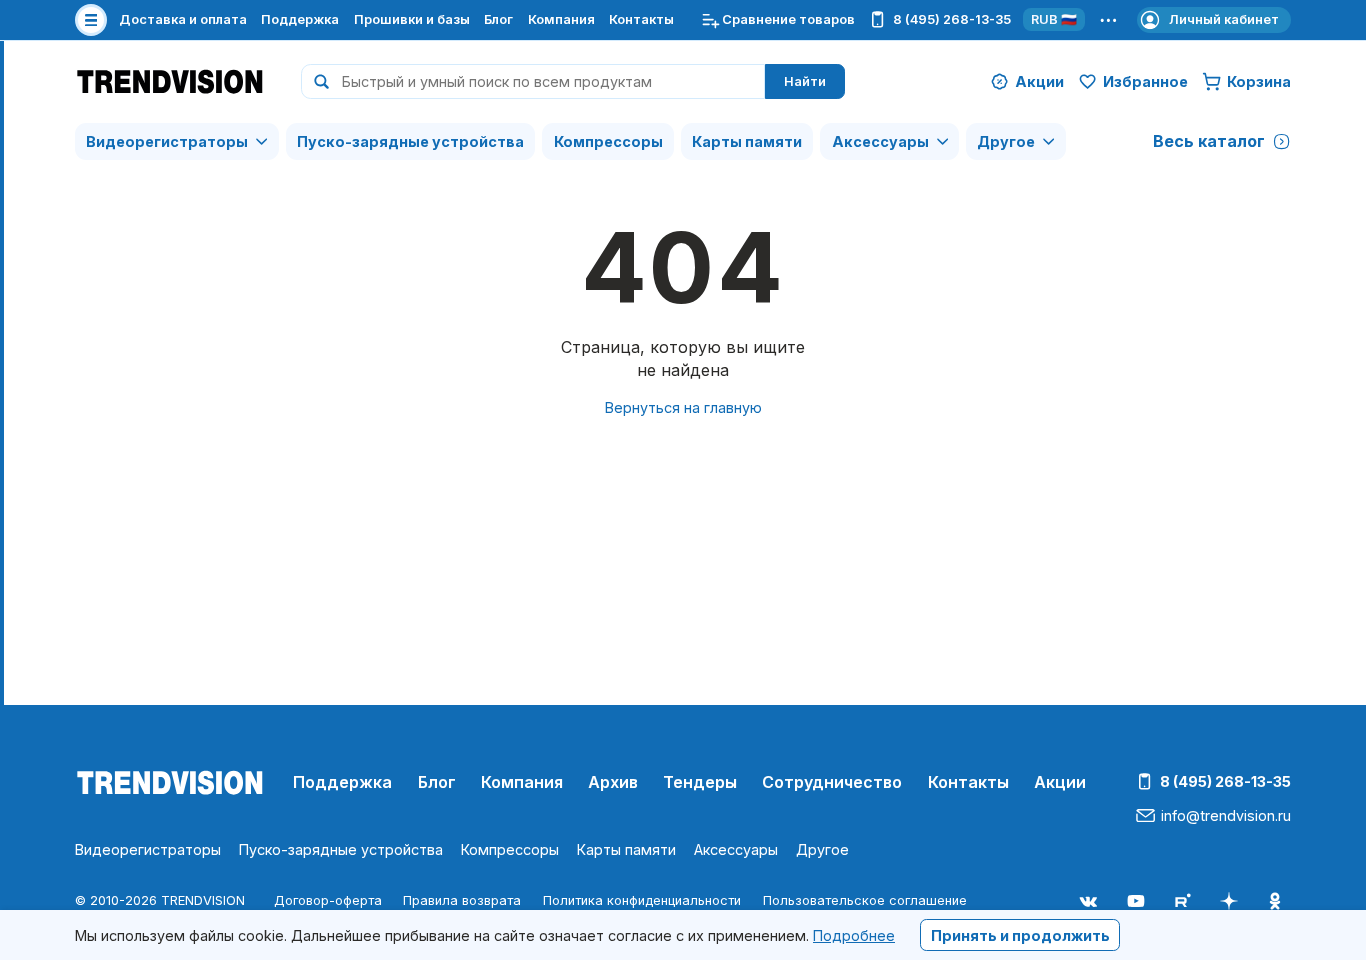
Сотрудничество (832, 782)
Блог (498, 19)
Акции (1060, 782)
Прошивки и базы (412, 19)
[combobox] (533, 81)
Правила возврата (462, 900)
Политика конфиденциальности (642, 900)
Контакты (641, 19)
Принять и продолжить (1020, 934)
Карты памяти (747, 141)
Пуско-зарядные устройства (410, 141)
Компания (561, 19)
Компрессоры (608, 141)
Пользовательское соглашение (865, 900)
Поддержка (300, 19)
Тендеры (700, 782)
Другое (1006, 141)
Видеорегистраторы (167, 141)
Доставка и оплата (183, 19)
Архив (613, 782)
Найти (805, 81)
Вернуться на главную (683, 407)
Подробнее (854, 934)
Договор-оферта (328, 900)
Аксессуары (880, 141)
